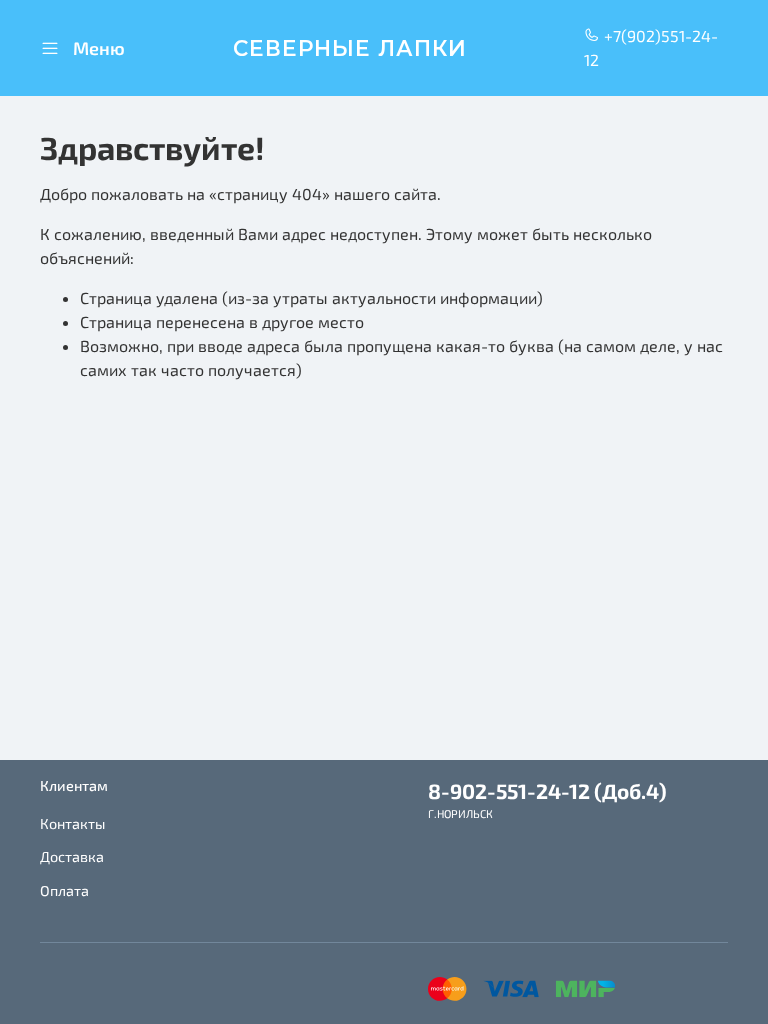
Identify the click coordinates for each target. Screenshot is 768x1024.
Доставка (72, 856)
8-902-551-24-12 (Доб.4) (547, 790)
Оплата (64, 890)
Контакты (72, 823)
